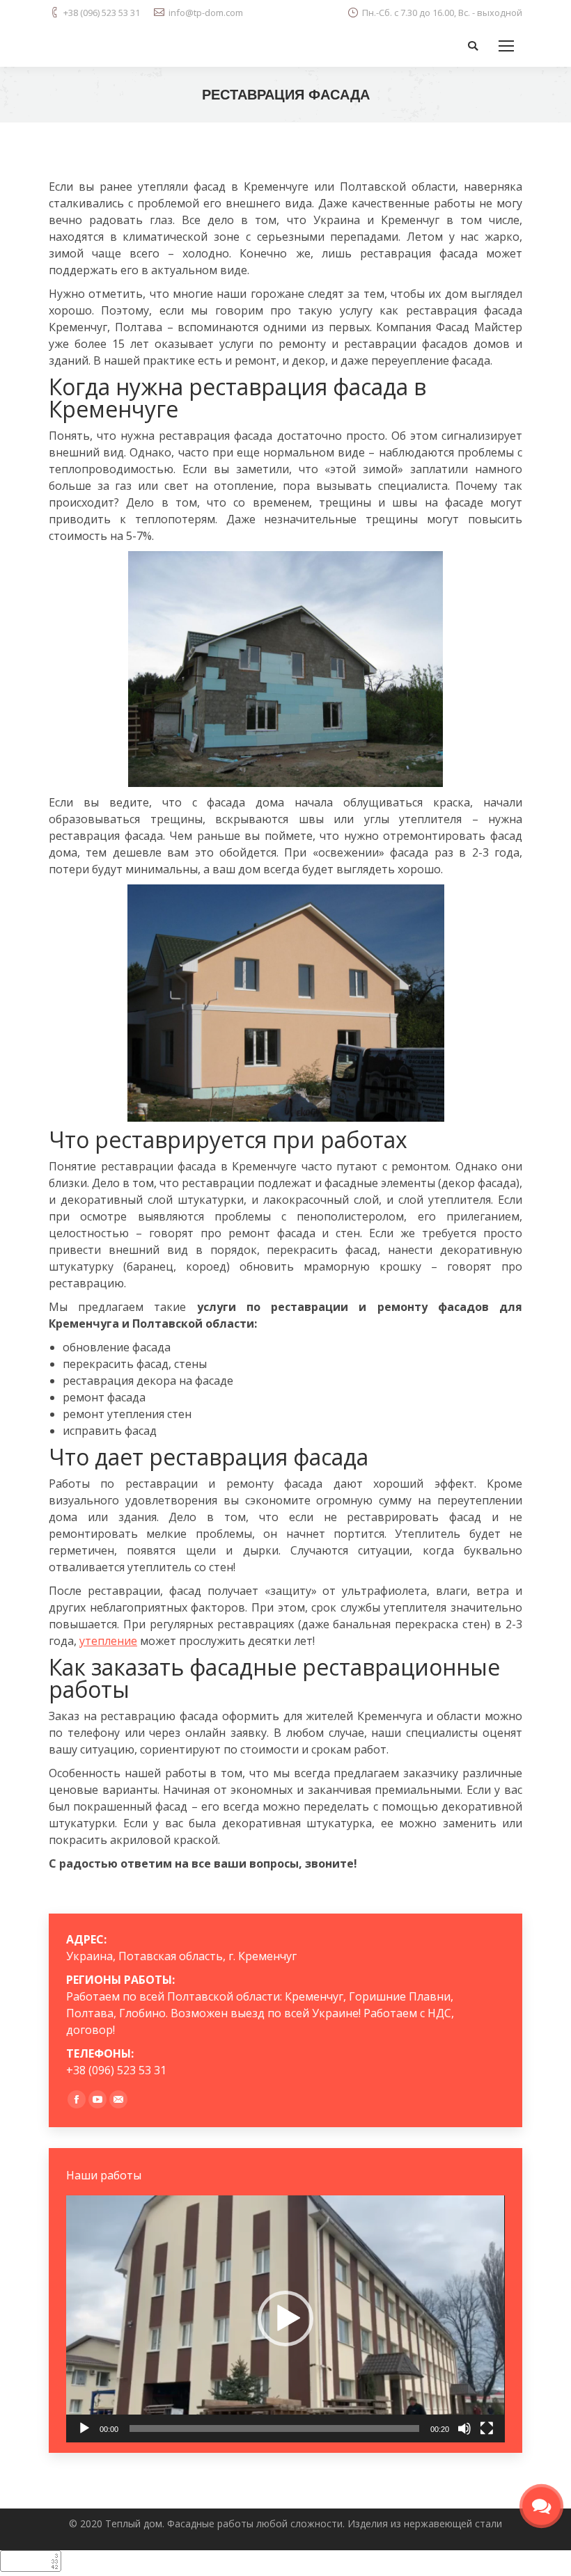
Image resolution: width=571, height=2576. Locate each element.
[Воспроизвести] (84, 2428)
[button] (285, 2319)
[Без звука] (464, 2428)
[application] (285, 2319)
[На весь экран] (487, 2428)
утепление (108, 1641)
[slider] (274, 2428)
